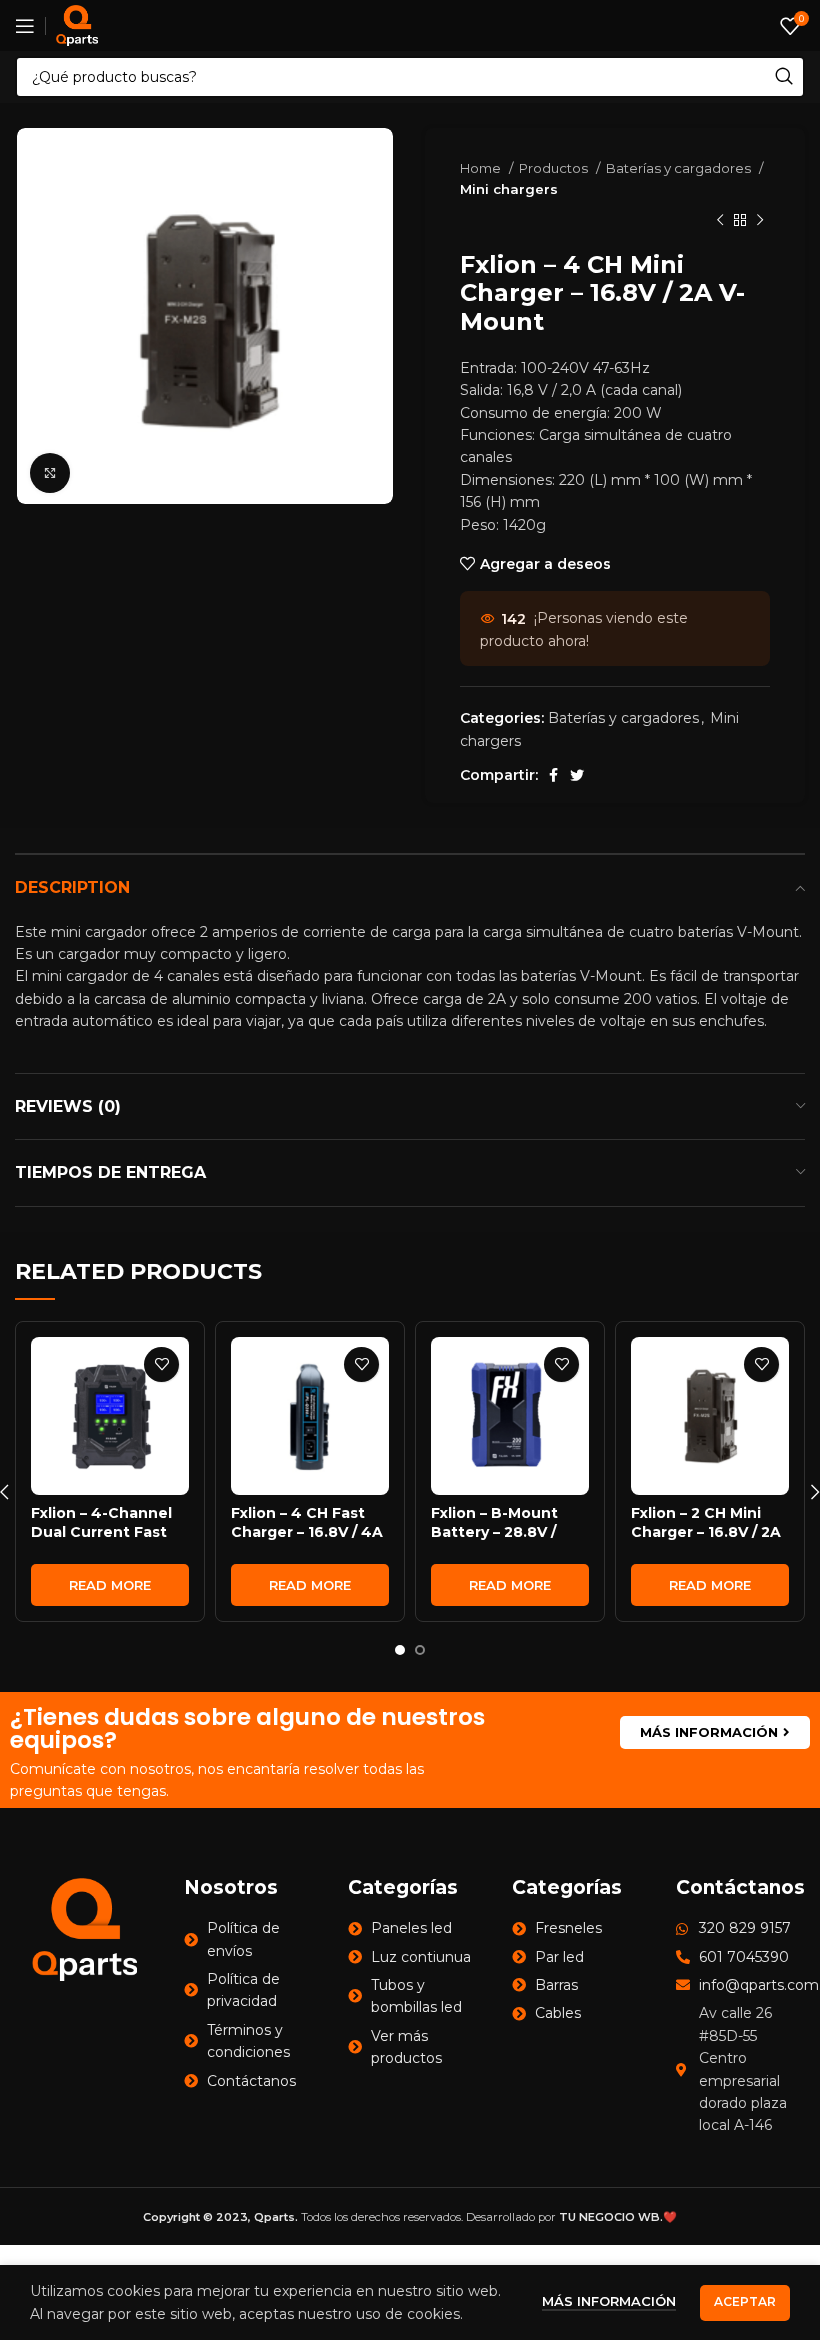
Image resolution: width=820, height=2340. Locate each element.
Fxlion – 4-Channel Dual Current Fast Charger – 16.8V (101, 1532)
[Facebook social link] (553, 775)
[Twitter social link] (577, 775)
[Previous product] (720, 221)
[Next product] (760, 221)
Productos (555, 168)
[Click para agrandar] (50, 473)
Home (482, 168)
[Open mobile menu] (25, 26)
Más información (609, 2301)
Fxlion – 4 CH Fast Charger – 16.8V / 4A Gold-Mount (307, 1532)
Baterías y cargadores (680, 168)
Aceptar (745, 2301)
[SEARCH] (784, 77)
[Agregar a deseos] (161, 1364)
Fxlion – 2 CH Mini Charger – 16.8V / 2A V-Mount (706, 1532)
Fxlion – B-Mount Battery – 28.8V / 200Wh (494, 1532)
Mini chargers (509, 189)
